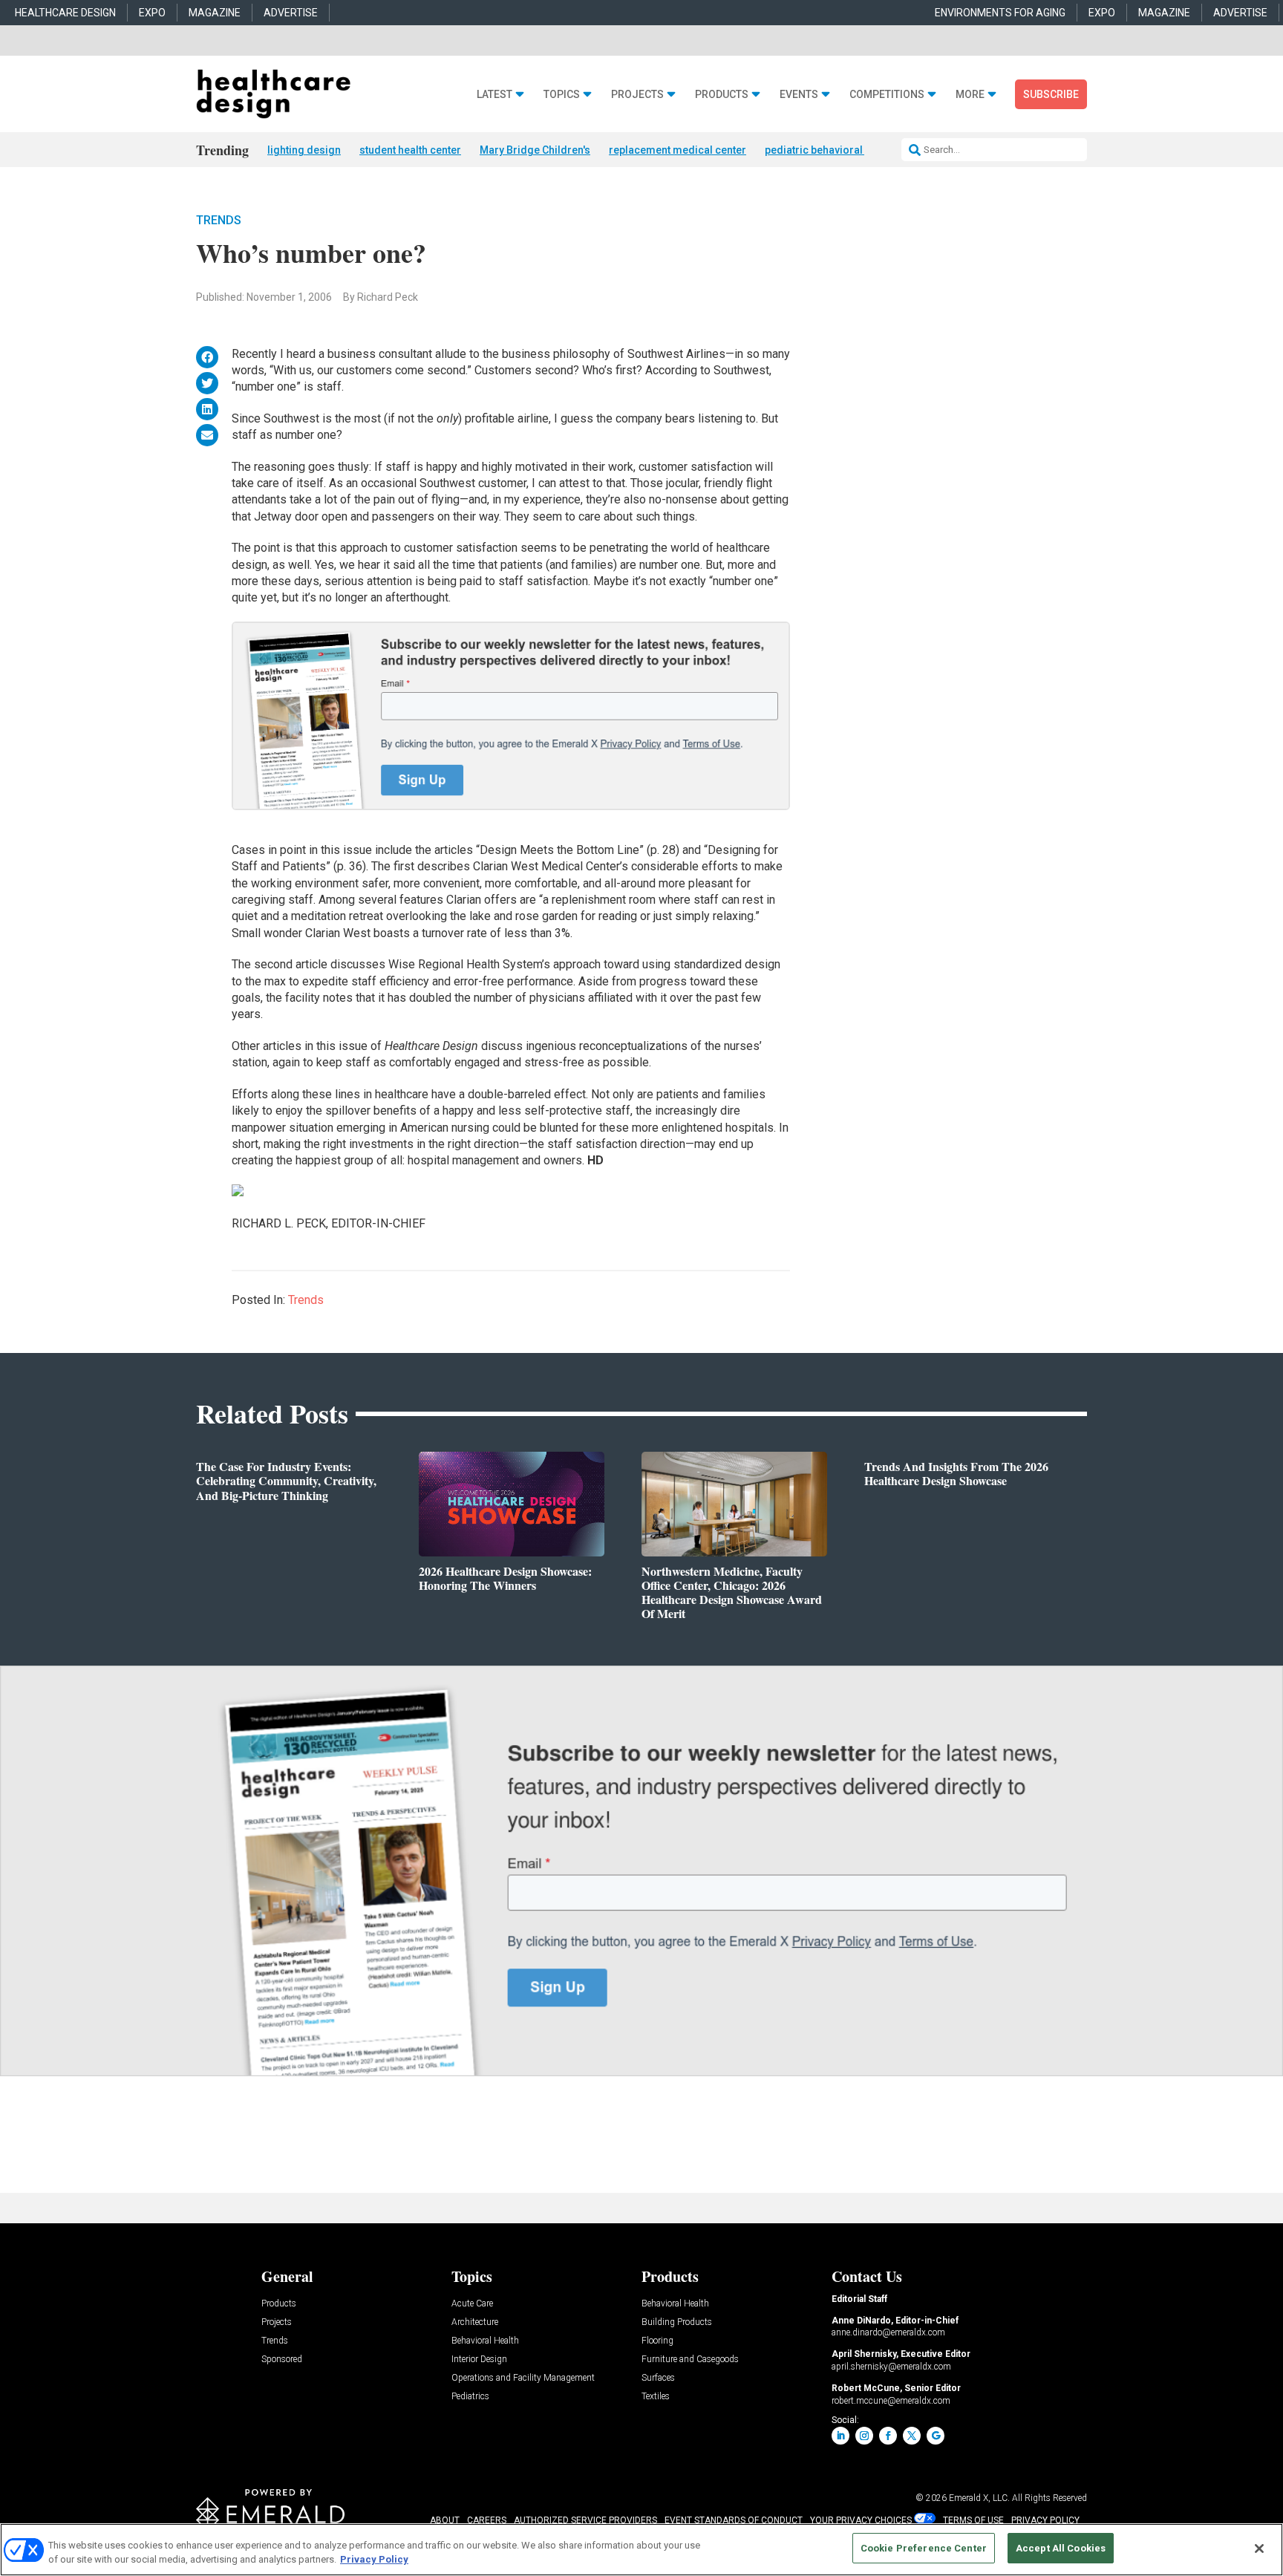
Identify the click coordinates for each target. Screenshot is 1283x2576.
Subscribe (1051, 94)
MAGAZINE (215, 13)
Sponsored (282, 2360)
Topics (562, 95)
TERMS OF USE (973, 2520)
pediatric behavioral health (830, 150)
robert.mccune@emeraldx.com (891, 2401)
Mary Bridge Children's (535, 150)
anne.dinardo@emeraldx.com (888, 2332)
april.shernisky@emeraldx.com (891, 2367)
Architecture (475, 2322)
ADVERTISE (291, 13)
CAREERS (487, 2520)
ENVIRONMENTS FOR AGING (1000, 13)
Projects (637, 95)
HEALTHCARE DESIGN (65, 13)
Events (799, 95)
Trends (219, 220)
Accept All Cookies (1061, 2548)
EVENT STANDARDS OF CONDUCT (734, 2520)
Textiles (656, 2397)
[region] (641, 2550)
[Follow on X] (912, 2436)
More (970, 95)
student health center (410, 150)
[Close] (1259, 2549)
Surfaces (658, 2378)
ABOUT (445, 2520)
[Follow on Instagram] (864, 2436)
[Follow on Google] (936, 2436)
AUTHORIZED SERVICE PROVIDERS (585, 2520)
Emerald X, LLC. (979, 2498)
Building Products (677, 2322)
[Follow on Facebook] (888, 2436)
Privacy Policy (374, 2560)
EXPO (152, 13)
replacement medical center (678, 150)
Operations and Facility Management (523, 2378)
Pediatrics (470, 2397)
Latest (494, 95)
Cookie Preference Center (924, 2548)
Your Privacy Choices (861, 2520)
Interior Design (479, 2360)
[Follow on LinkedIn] (840, 2436)
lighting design (304, 150)
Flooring (657, 2341)
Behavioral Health (485, 2341)
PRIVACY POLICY (1045, 2520)
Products (722, 95)
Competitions (887, 95)
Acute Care (472, 2304)
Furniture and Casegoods (690, 2360)
